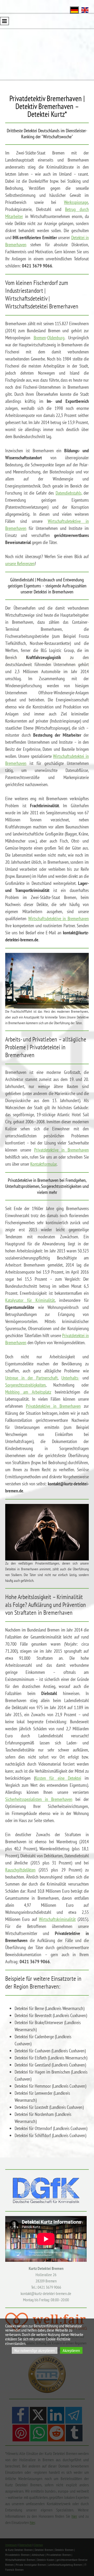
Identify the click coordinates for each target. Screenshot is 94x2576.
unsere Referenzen (20, 563)
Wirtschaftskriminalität (57, 1919)
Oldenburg (56, 338)
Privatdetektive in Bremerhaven (62, 1150)
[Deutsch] (74, 10)
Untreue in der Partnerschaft (31, 1378)
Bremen (40, 338)
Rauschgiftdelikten (20, 1870)
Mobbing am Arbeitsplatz (28, 1392)
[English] (85, 10)
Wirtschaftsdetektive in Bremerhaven (58, 918)
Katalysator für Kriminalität (30, 1300)
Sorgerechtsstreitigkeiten (25, 1385)
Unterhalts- (70, 1378)
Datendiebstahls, (69, 493)
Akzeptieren (71, 2350)
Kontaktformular (43, 1164)
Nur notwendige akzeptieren (35, 2350)
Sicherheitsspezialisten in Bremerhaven (39, 1799)
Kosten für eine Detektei (58, 1778)
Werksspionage (76, 202)
